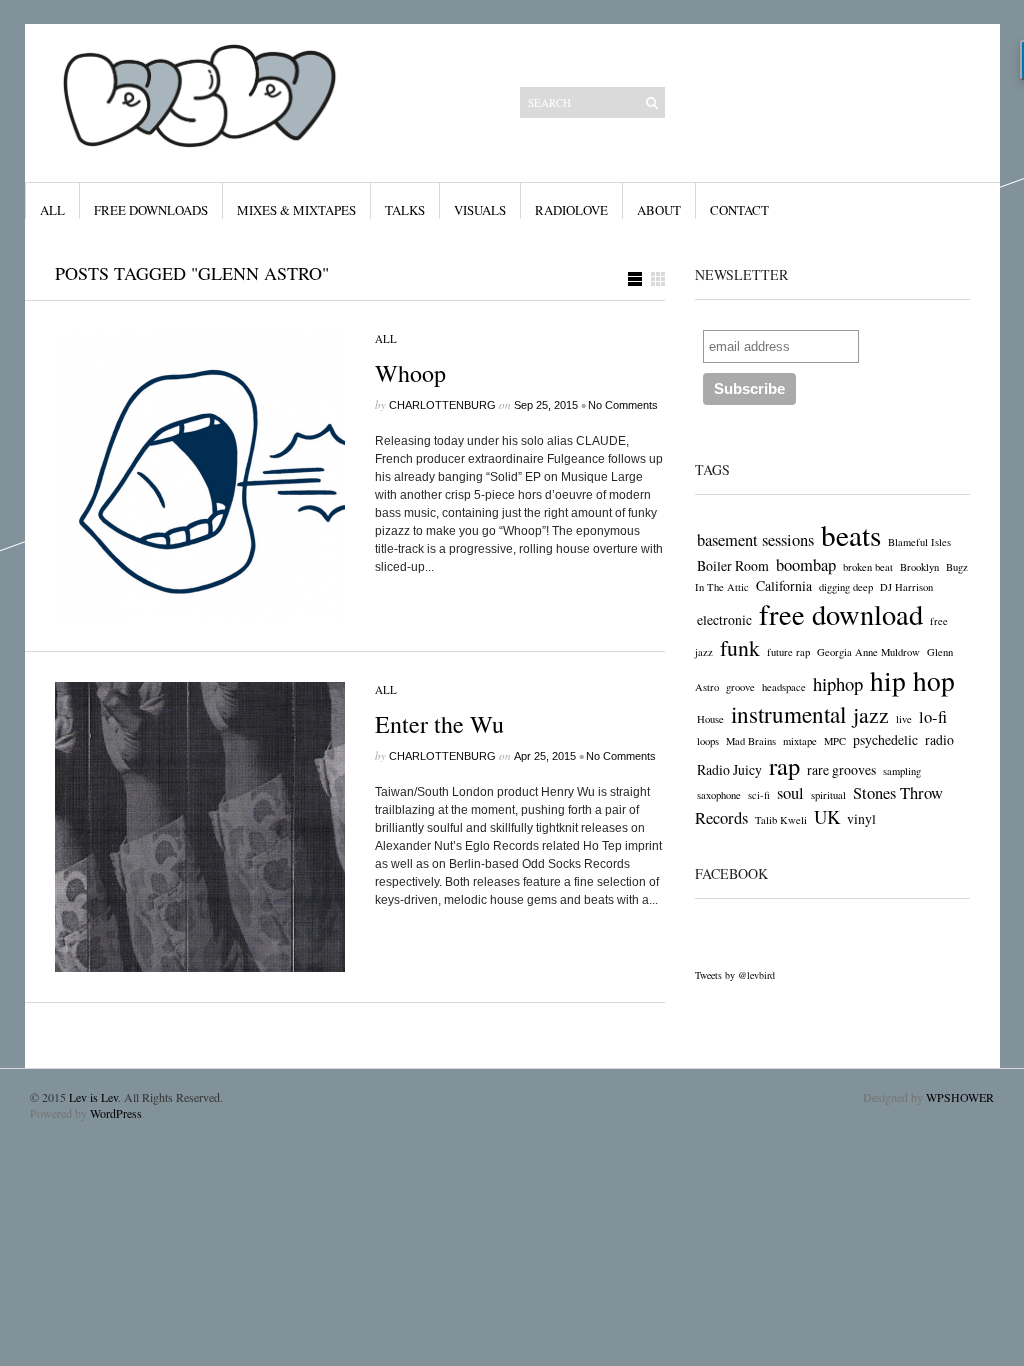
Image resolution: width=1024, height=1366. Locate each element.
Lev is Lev (93, 1097)
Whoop (410, 373)
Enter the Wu (439, 724)
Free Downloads (151, 210)
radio (939, 739)
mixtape (800, 741)
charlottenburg (442, 405)
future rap (788, 652)
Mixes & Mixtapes (296, 210)
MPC (835, 741)
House (710, 719)
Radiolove (571, 210)
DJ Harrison (906, 587)
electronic (724, 619)
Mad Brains (751, 741)
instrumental (788, 714)
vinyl (861, 818)
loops (708, 741)
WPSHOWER (960, 1097)
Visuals (480, 210)
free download (841, 614)
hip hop (912, 680)
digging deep (846, 587)
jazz (871, 714)
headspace (784, 687)
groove (740, 687)
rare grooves (841, 769)
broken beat (868, 567)
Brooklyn (919, 567)
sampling (902, 771)
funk (740, 647)
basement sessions (755, 540)
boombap (806, 565)
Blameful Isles (919, 542)
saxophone (719, 795)
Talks (405, 210)
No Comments (623, 405)
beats (851, 534)
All (52, 210)
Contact (739, 210)
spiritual (828, 795)
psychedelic (885, 739)
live (904, 719)
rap (784, 765)
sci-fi (759, 795)
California (784, 585)
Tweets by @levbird (735, 975)
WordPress (116, 1113)
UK (827, 816)
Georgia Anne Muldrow (868, 652)
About (659, 210)
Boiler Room (733, 565)
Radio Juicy (729, 769)
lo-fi (933, 717)
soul (790, 793)
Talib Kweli (781, 820)
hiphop (838, 683)
